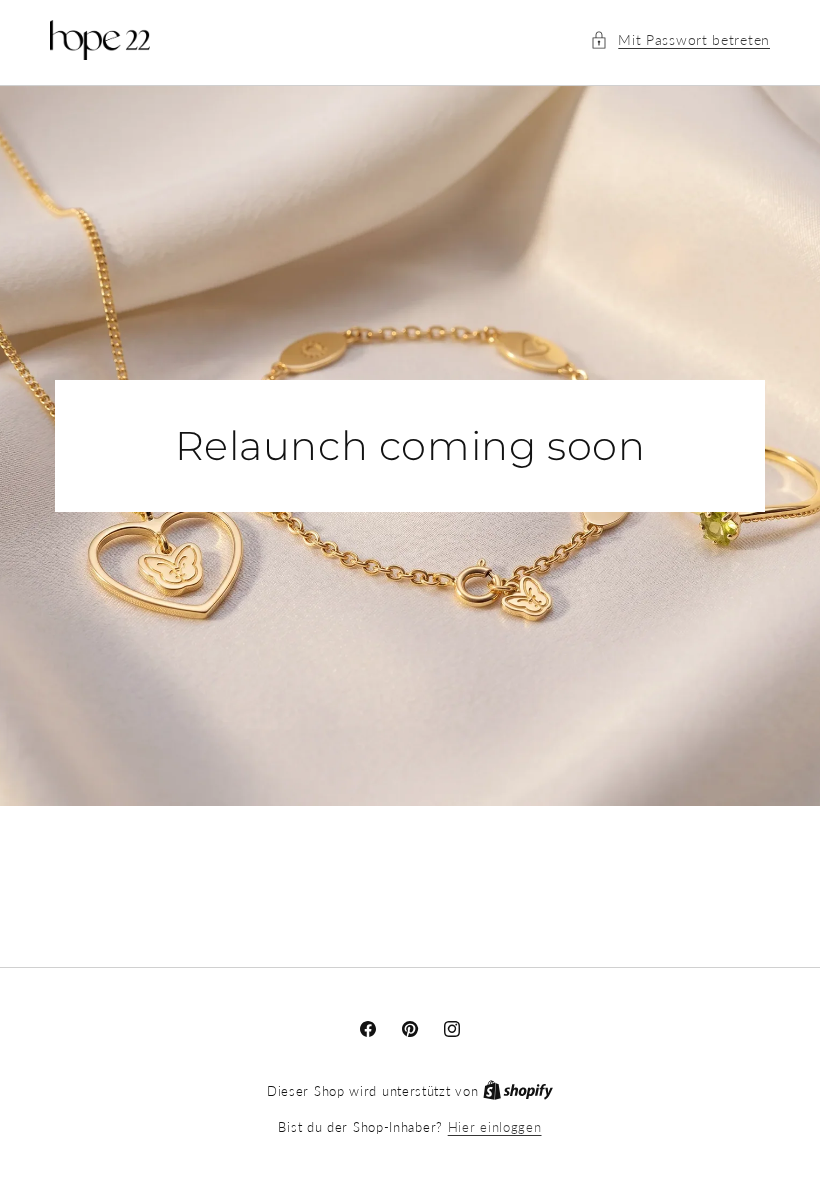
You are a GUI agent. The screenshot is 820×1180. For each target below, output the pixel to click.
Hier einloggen (495, 1127)
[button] (680, 39)
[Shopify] (518, 1091)
